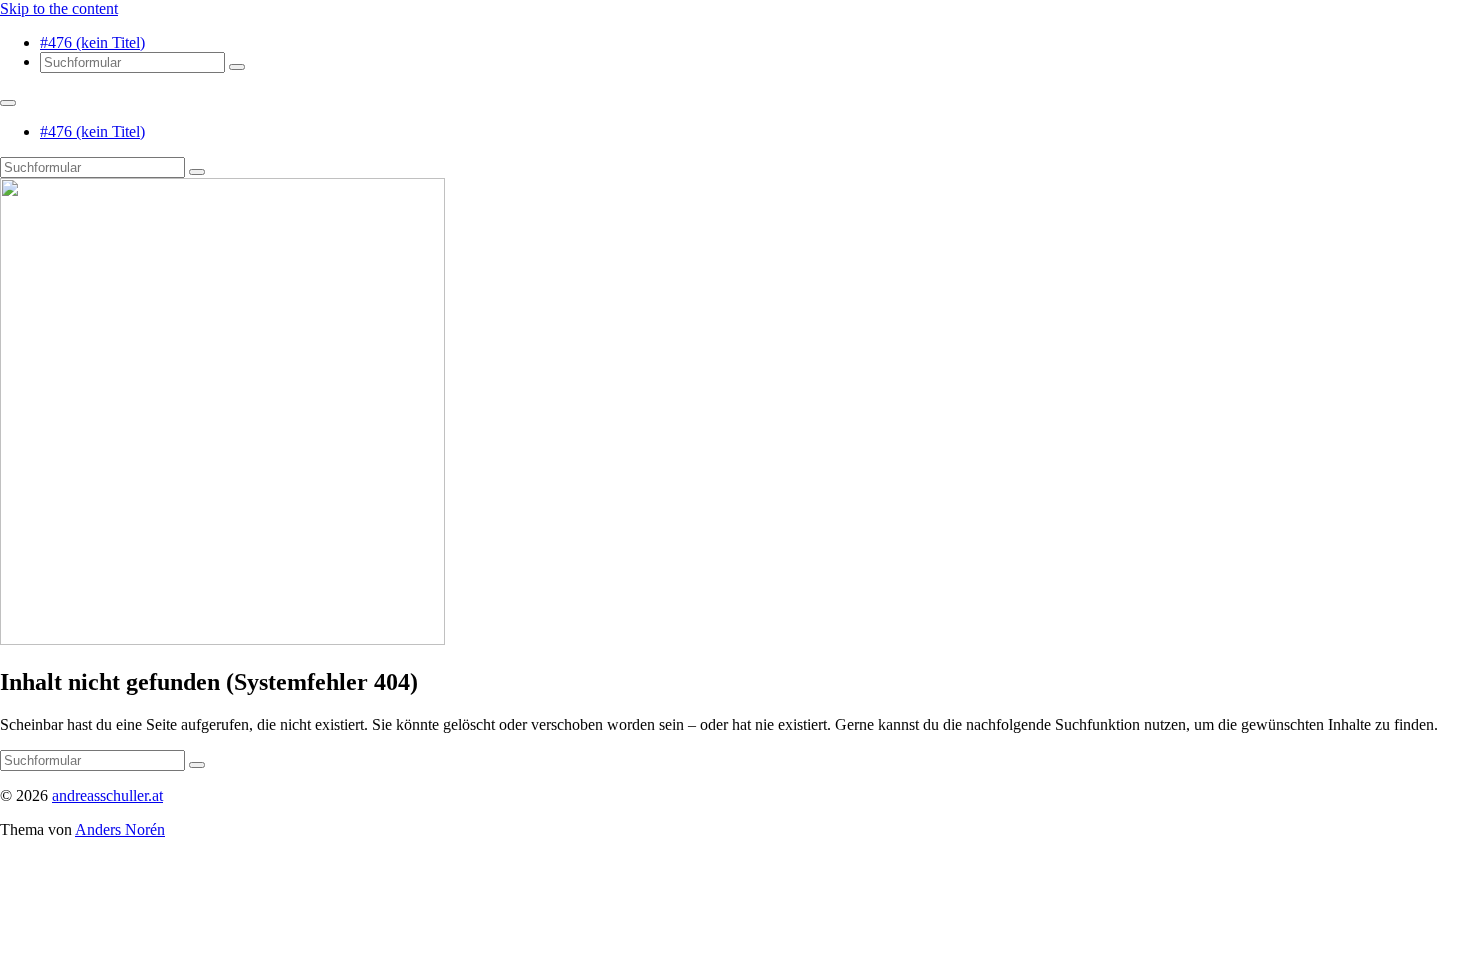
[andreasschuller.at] (222, 639)
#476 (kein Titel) (92, 42)
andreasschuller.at (107, 795)
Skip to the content (59, 8)
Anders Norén (120, 829)
